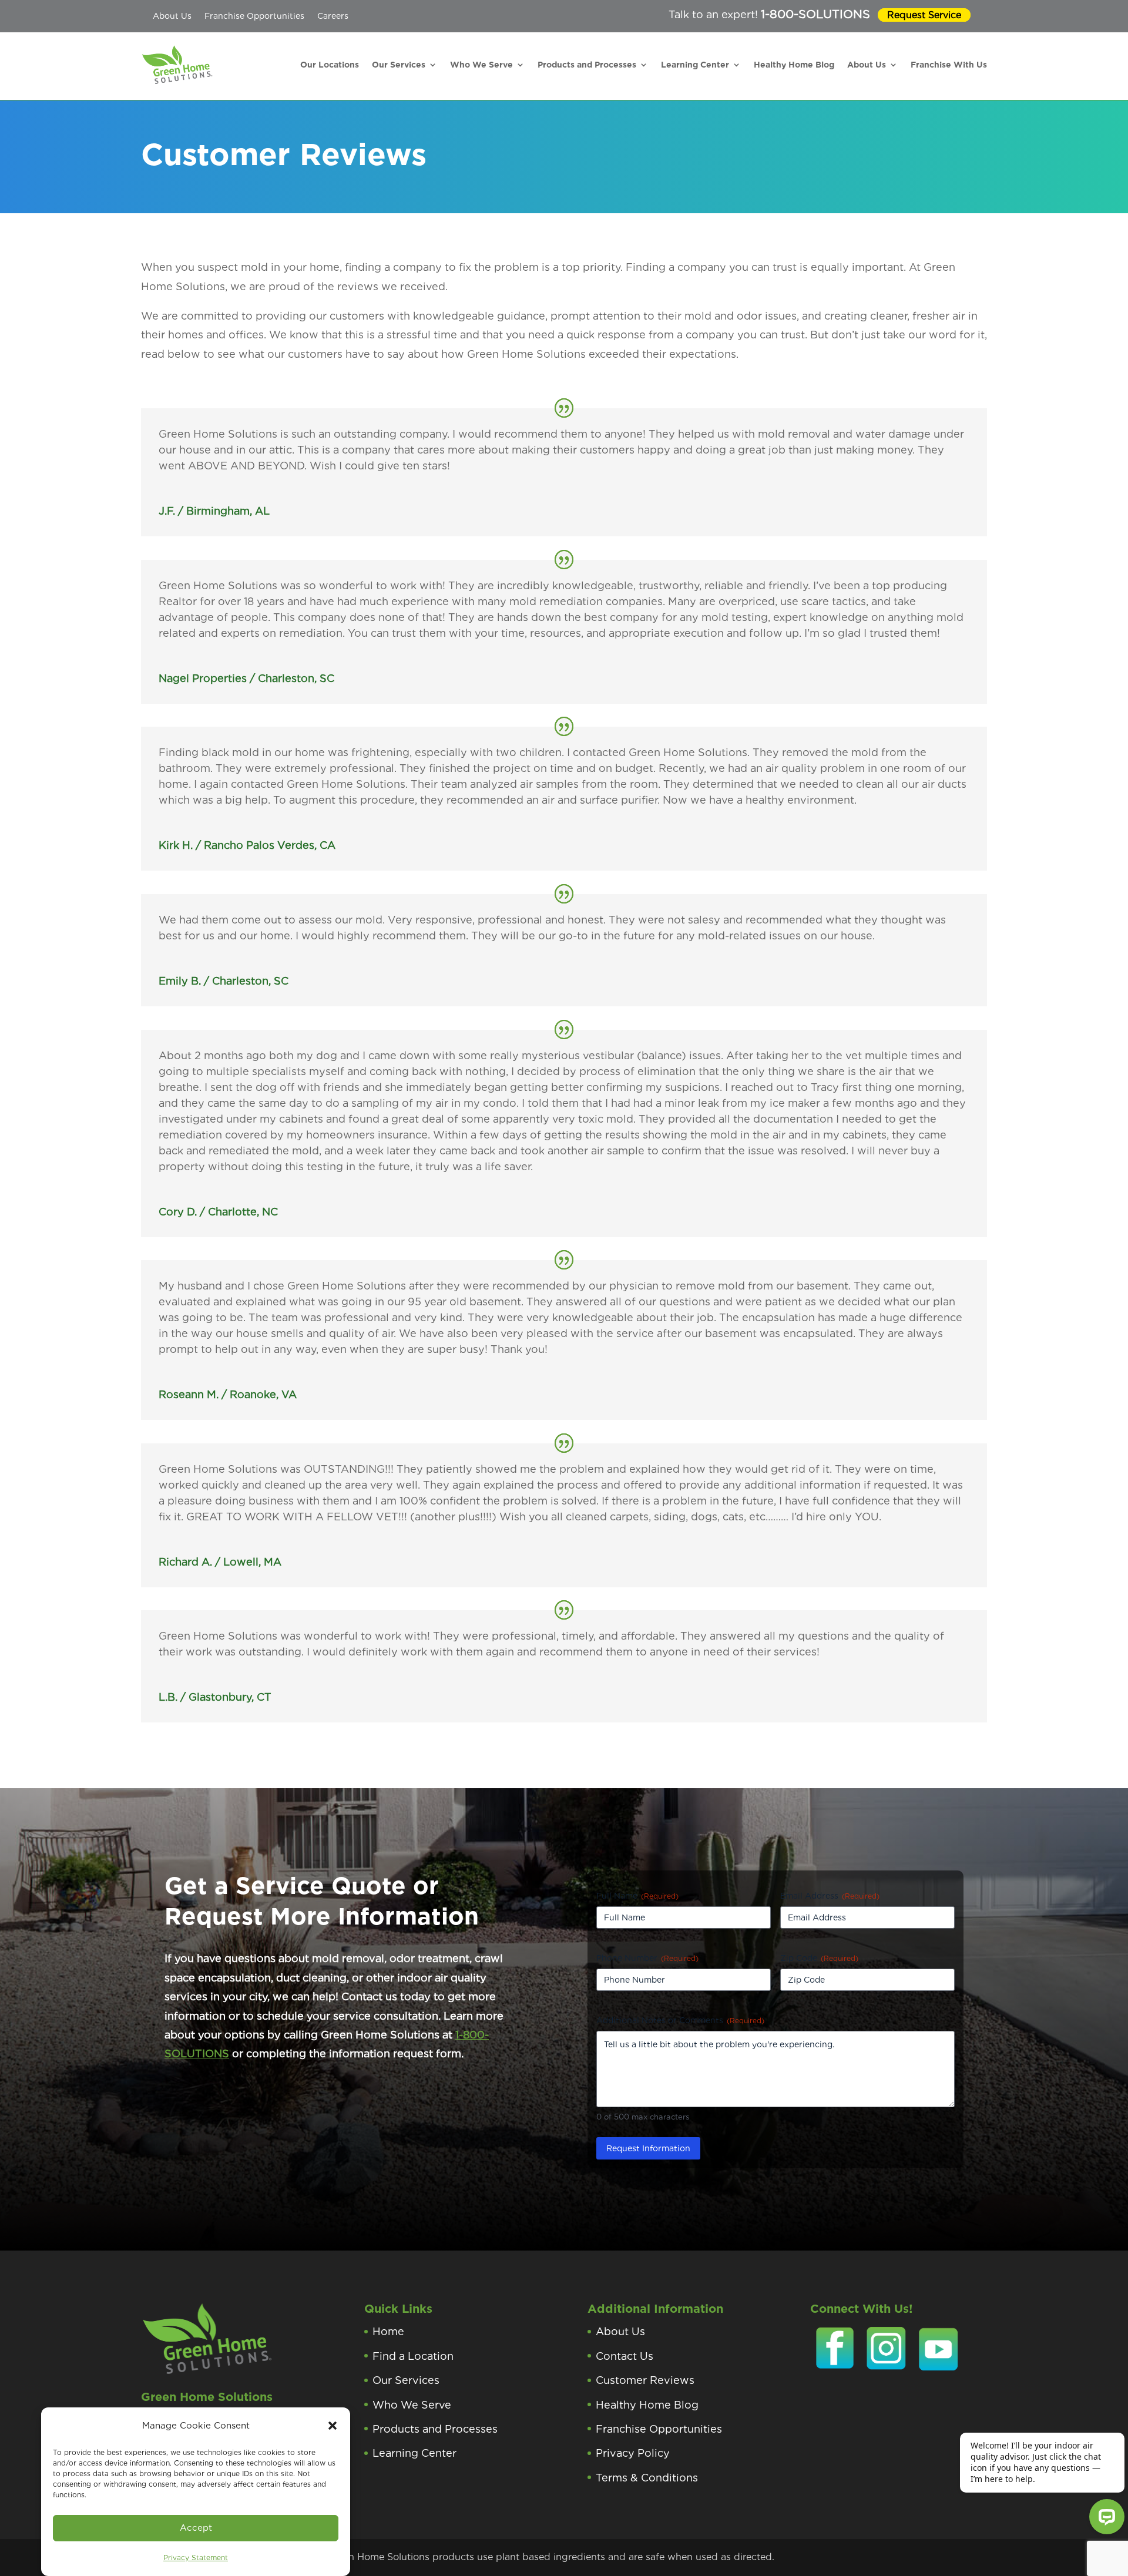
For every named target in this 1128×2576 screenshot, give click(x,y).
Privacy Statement (196, 2557)
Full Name (637, 1896)
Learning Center (695, 65)
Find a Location (413, 2356)
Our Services (399, 65)
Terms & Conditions (647, 2478)
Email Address (830, 1896)
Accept (196, 2528)
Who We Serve (481, 65)
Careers (333, 16)
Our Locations (330, 65)
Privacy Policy (633, 2453)
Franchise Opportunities (254, 16)
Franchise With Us (949, 65)
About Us (172, 16)
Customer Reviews (645, 2380)
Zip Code (819, 1958)
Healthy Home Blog (794, 65)
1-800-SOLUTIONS (815, 14)
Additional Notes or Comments (680, 2020)
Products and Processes (587, 65)
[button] (333, 2426)
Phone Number (647, 1958)
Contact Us (625, 2356)
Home (388, 2331)
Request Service (924, 15)
